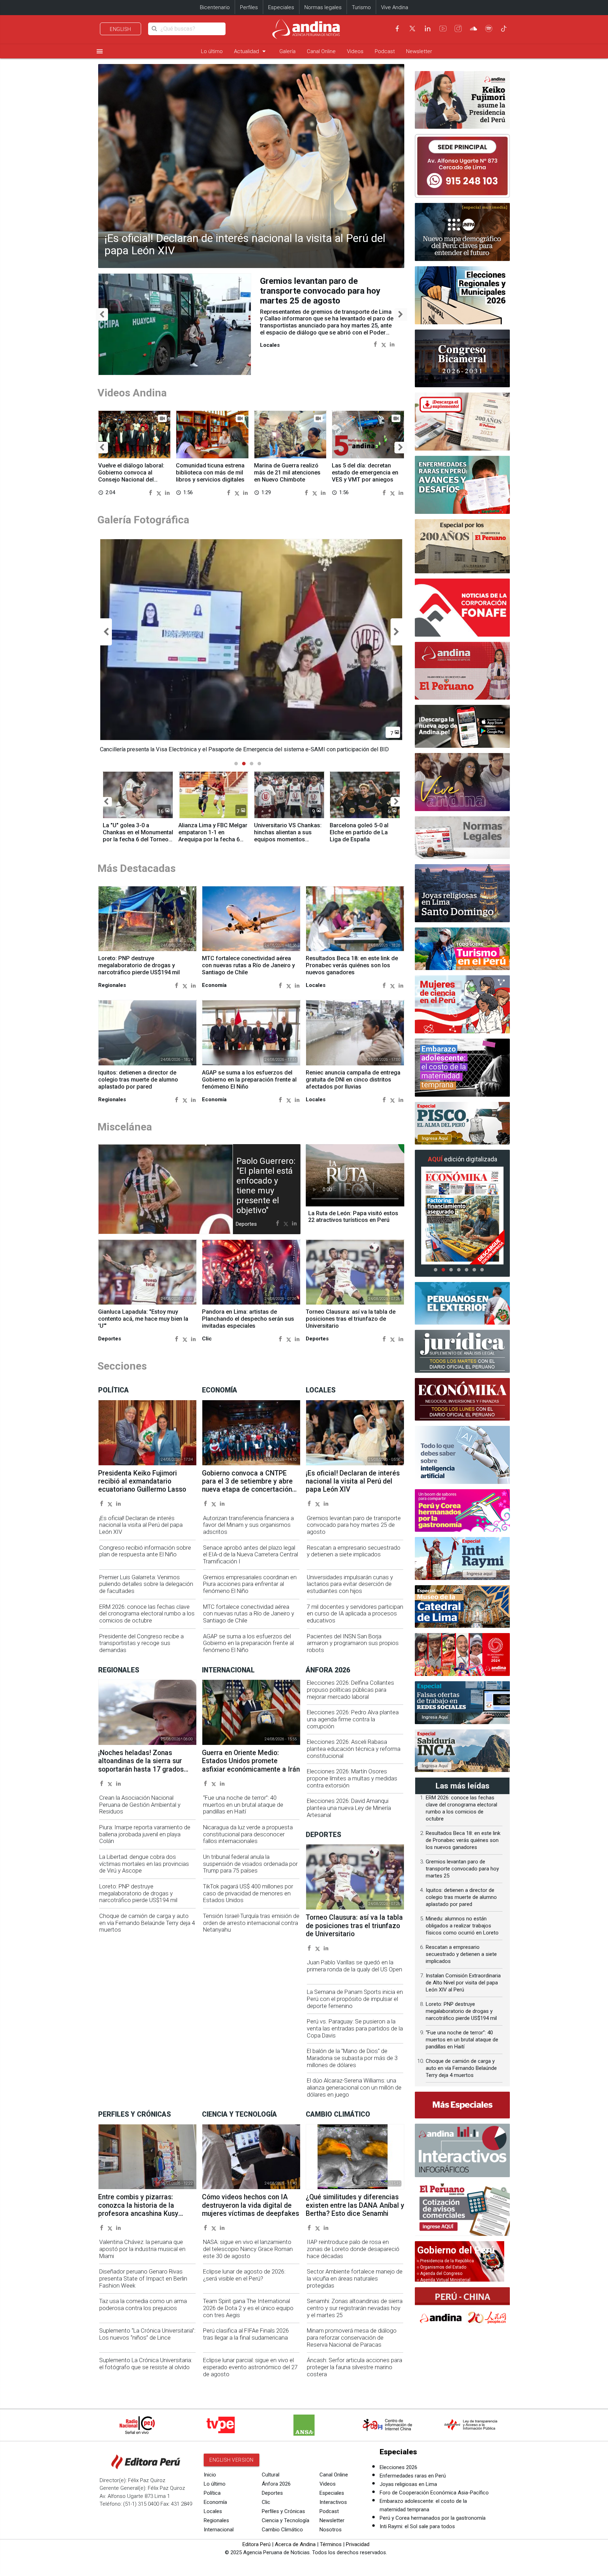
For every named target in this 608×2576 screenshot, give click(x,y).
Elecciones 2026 (398, 2467)
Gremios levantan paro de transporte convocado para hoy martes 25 (462, 1869)
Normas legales (323, 7)
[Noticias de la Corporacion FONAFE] (462, 608)
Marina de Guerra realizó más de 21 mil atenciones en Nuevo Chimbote (287, 473)
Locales (213, 2511)
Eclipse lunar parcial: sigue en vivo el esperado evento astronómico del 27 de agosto (250, 2367)
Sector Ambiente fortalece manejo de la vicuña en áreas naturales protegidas (355, 2279)
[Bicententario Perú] (462, 1654)
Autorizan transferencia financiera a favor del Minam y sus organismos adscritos (248, 1525)
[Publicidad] (462, 166)
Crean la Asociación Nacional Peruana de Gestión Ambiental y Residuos (140, 1805)
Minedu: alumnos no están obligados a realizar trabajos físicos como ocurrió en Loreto (462, 1926)
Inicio (210, 2475)
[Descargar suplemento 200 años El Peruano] (462, 422)
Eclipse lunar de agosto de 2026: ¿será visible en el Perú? (244, 2275)
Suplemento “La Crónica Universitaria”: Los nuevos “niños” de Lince (147, 2334)
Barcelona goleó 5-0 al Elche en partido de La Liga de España (359, 832)
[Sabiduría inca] (462, 1751)
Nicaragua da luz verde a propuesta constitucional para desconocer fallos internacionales (248, 1834)
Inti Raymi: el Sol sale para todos (417, 2526)
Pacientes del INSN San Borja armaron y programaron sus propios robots (353, 1643)
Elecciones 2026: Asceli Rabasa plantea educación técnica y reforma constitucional (354, 1749)
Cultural (271, 2475)
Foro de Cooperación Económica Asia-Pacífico (434, 2493)
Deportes (272, 2493)
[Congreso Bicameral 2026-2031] (462, 359)
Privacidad (358, 2544)
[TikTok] (504, 28)
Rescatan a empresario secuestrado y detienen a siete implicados (354, 1551)
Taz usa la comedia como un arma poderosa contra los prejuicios (143, 2305)
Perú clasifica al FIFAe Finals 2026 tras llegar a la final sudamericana (246, 2334)
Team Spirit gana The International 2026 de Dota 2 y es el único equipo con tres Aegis (248, 2308)
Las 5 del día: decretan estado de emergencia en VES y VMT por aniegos (365, 473)
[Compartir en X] (384, 344)
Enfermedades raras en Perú (413, 2476)
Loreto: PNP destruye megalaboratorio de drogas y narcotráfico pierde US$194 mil (139, 965)
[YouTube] (443, 28)
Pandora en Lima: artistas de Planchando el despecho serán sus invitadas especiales (248, 1319)
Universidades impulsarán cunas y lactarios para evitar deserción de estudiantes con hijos (350, 1584)
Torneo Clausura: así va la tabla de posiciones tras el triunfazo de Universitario (351, 1319)
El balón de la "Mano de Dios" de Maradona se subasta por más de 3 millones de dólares (352, 2058)
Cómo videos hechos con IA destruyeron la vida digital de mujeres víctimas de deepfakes (251, 2205)
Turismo (361, 7)
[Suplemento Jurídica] (462, 1351)
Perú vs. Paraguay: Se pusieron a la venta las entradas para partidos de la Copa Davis (355, 2029)
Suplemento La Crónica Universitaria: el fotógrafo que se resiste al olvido (146, 2364)
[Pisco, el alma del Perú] (462, 1123)
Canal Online (321, 51)
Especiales (281, 7)
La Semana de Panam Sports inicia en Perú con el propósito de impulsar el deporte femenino (355, 1999)
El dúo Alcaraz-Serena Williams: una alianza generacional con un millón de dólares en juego (354, 2088)
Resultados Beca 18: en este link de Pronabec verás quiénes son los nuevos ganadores (352, 965)
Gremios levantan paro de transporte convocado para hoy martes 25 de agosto (320, 291)
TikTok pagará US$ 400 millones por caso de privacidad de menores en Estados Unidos (248, 1893)
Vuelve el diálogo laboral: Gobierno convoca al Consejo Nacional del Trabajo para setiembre (131, 476)
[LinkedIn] (427, 28)
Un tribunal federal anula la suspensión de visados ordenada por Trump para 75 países (250, 1864)
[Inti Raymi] (462, 1558)
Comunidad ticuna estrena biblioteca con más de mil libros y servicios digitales (210, 473)
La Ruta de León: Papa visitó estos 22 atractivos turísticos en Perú (353, 1217)
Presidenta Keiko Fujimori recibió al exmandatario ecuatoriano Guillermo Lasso (142, 1481)
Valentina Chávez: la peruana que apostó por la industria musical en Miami (142, 2249)
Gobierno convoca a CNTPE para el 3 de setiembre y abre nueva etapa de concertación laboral (247, 1485)
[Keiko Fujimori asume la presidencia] (462, 100)
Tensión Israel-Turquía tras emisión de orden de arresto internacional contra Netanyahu (251, 1923)
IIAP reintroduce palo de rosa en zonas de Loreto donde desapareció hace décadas (353, 2249)
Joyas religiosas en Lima (408, 2484)
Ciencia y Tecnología (286, 2520)
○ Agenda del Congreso (439, 2274)
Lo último (212, 51)
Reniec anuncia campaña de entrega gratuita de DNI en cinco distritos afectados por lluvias (353, 1080)
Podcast (385, 51)
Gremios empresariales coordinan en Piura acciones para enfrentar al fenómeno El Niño (250, 1584)
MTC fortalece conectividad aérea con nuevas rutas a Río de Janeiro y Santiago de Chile (248, 965)
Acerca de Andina (295, 2544)
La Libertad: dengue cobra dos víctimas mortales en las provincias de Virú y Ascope (144, 1864)
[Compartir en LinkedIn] (392, 344)
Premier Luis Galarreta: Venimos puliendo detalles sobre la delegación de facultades (146, 1584)
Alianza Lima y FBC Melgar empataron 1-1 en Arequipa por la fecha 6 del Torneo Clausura (213, 836)
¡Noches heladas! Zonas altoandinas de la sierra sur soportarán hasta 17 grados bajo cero (141, 1765)
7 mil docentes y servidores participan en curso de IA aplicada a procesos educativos (355, 1614)
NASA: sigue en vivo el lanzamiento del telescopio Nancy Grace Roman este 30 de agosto (248, 2249)
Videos (355, 51)
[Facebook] (397, 28)
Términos (331, 2544)
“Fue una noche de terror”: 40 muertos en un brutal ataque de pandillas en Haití (243, 1805)
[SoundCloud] (474, 28)
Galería (287, 51)
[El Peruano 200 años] (462, 546)
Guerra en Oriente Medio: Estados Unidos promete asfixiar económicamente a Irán (251, 1761)
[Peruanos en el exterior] (462, 1303)
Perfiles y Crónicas (283, 2511)
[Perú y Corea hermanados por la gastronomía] (462, 1511)
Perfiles (249, 7)
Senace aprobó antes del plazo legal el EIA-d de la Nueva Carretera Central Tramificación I (251, 1555)
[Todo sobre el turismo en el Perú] (462, 949)
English (121, 29)
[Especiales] (462, 2105)
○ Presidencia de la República (445, 2261)
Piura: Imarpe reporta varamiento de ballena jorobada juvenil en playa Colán (145, 1834)
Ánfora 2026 (276, 2484)
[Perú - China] (462, 2308)
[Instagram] (458, 28)
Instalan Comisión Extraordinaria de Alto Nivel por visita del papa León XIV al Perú (463, 1983)
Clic (266, 2502)
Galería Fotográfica (143, 520)
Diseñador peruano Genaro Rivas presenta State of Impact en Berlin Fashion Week (143, 2279)
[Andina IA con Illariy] (462, 671)
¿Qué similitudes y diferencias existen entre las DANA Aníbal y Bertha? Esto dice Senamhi (355, 2205)
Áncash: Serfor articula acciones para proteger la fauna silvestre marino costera (354, 2367)
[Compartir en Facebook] (375, 344)
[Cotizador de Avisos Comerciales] (462, 2209)
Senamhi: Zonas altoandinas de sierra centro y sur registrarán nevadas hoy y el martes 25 (355, 2308)
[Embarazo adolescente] (462, 1068)
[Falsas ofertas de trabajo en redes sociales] (462, 1703)
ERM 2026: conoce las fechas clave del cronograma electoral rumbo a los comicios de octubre (147, 1614)
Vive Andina (395, 7)
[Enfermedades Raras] (462, 485)
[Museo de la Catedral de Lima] (462, 1607)
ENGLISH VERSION (232, 2460)
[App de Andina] (462, 726)
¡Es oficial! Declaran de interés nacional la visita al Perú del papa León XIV (245, 244)
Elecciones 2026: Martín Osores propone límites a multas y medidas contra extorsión (352, 1778)
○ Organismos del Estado (441, 2267)
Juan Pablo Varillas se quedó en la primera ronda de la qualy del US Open (354, 1966)
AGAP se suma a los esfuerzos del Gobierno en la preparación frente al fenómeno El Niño (249, 1080)
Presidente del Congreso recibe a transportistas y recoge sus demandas (141, 1643)
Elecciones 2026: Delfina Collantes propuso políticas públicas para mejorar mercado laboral (350, 1690)
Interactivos (333, 2502)
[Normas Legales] (462, 838)
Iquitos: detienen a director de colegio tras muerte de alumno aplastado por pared (138, 1080)
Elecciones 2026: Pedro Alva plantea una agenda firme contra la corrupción (353, 1719)
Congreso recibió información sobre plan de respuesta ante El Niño (145, 1551)
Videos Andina (132, 393)
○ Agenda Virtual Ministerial (444, 2280)
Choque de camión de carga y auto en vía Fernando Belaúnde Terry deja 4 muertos (147, 1923)
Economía (215, 2502)
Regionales (216, 2520)
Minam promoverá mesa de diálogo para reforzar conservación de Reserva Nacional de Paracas (352, 2338)
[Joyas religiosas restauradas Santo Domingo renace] (462, 893)
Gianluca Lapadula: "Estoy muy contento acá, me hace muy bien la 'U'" (143, 1319)
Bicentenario (215, 7)
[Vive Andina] (462, 782)
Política (212, 2493)
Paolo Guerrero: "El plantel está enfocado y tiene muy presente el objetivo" (266, 1186)
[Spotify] (489, 28)
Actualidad (251, 51)
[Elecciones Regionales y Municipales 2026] (462, 295)
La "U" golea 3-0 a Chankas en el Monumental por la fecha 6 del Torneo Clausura (138, 836)
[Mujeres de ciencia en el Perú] (462, 1004)
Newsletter (419, 51)
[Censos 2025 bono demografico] (462, 232)
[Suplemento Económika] (462, 1399)
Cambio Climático (282, 2530)
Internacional (219, 2530)
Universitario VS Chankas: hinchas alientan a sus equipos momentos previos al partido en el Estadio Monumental (288, 839)
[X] (412, 28)
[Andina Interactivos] (462, 2150)
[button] (102, 315)
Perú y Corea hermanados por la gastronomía (433, 2518)
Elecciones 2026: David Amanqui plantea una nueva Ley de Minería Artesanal (349, 1808)
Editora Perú (256, 2544)
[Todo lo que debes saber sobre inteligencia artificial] (462, 1455)
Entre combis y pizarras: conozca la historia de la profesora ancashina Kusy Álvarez (138, 2209)
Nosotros (331, 2530)
